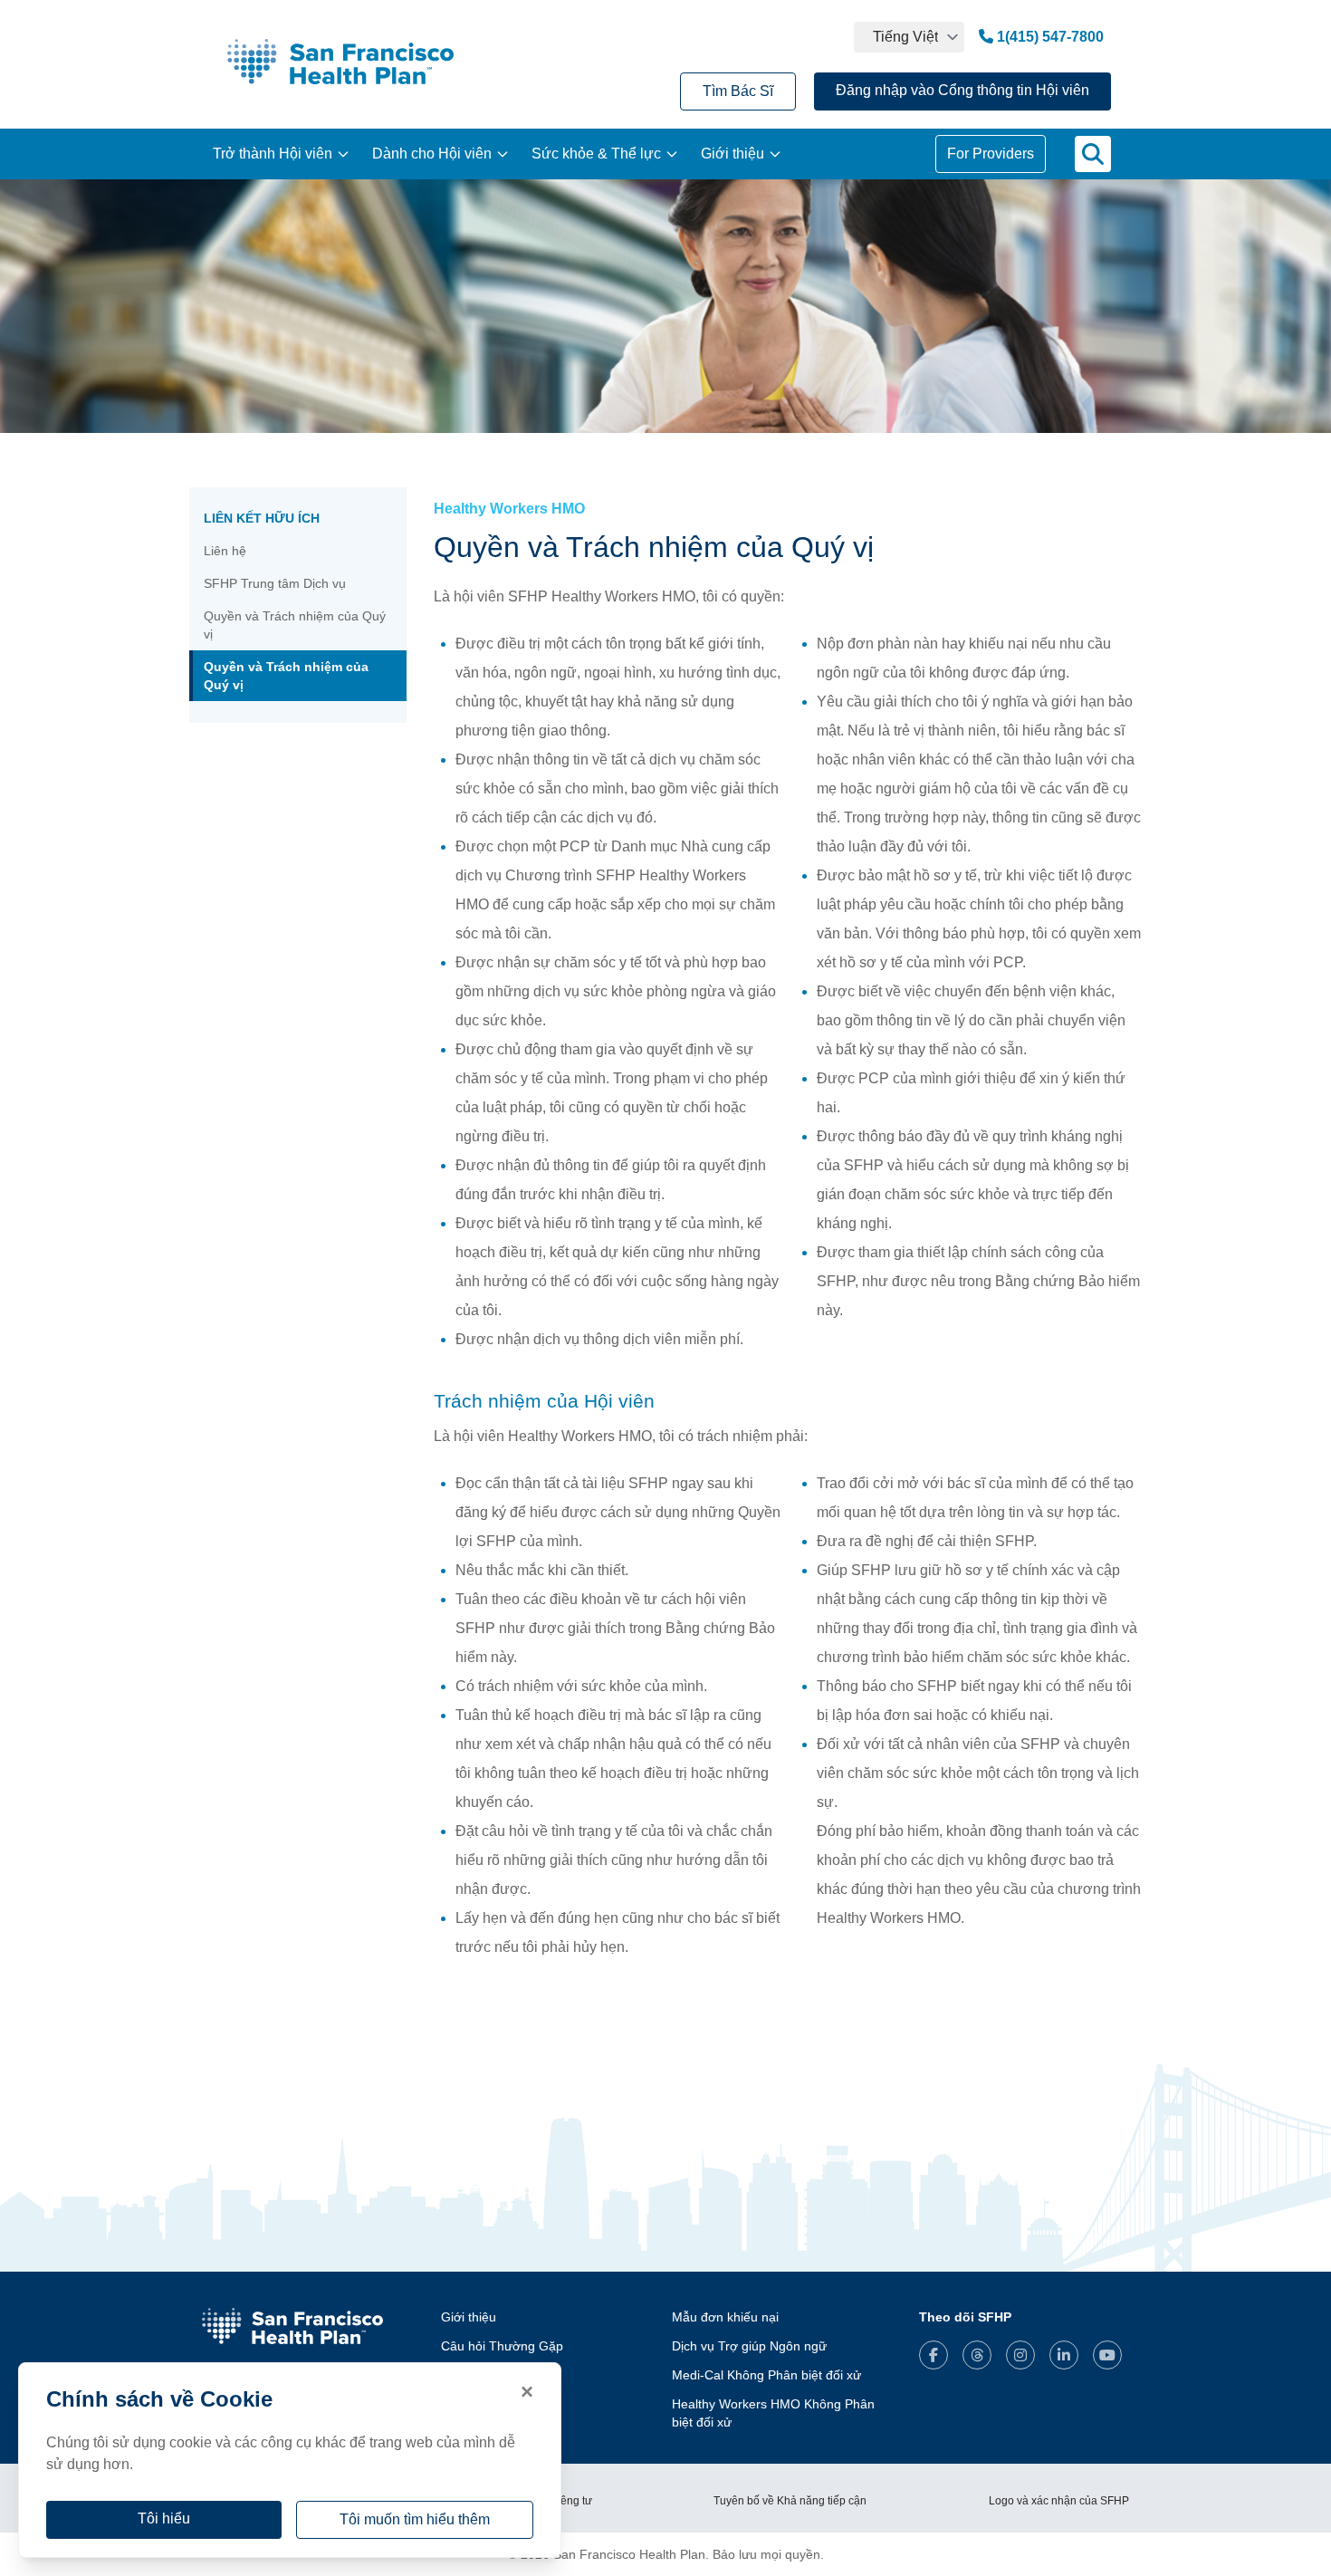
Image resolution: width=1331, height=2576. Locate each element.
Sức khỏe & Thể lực (596, 154)
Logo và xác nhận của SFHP (1059, 2501)
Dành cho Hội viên (432, 154)
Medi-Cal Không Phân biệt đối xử (766, 2375)
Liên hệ (225, 551)
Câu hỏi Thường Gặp (502, 2346)
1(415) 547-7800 (1049, 37)
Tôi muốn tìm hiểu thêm (415, 2519)
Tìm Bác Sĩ (738, 91)
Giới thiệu (733, 154)
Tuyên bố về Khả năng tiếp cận (790, 2501)
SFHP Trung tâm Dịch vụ (275, 583)
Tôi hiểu (164, 2518)
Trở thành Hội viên (273, 154)
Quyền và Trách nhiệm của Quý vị (295, 625)
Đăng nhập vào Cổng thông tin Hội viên (962, 90)
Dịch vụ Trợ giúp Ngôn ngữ (749, 2346)
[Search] (1093, 154)
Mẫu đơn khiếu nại (725, 2317)
